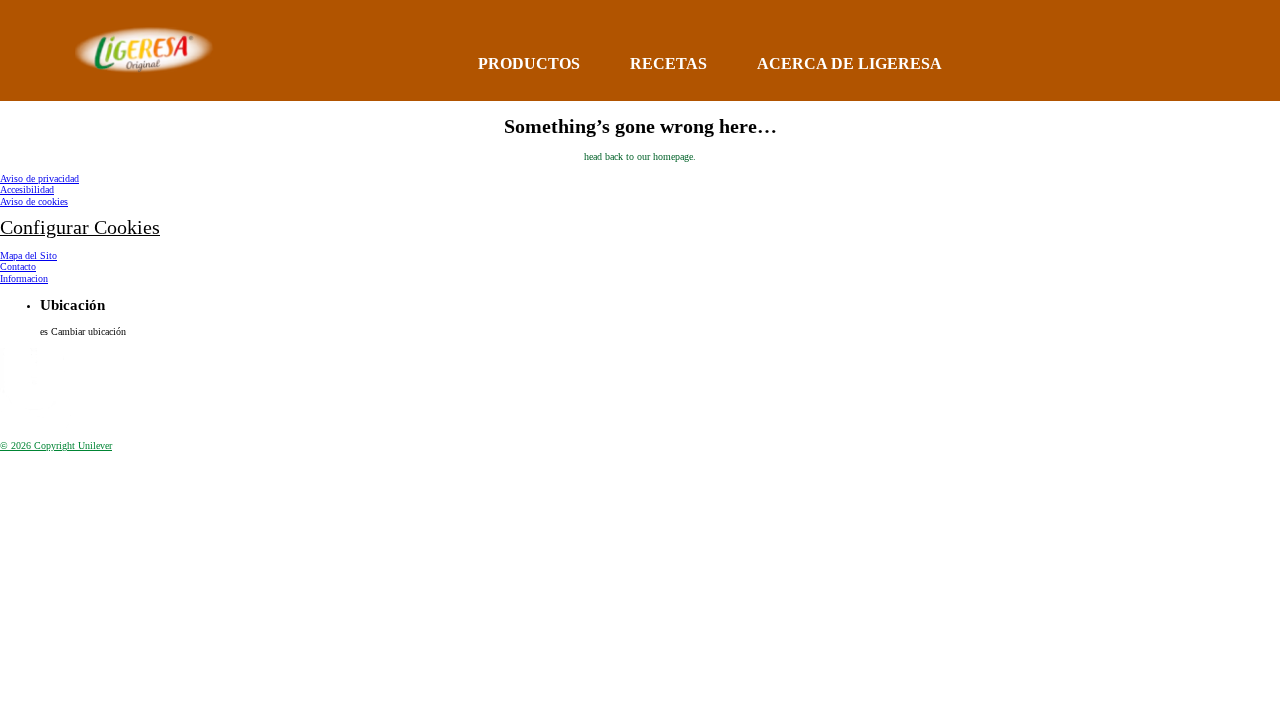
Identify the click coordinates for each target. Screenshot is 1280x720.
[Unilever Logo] (35, 424)
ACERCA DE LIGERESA (849, 63)
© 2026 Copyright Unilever (56, 445)
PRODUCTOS (529, 63)
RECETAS (668, 63)
